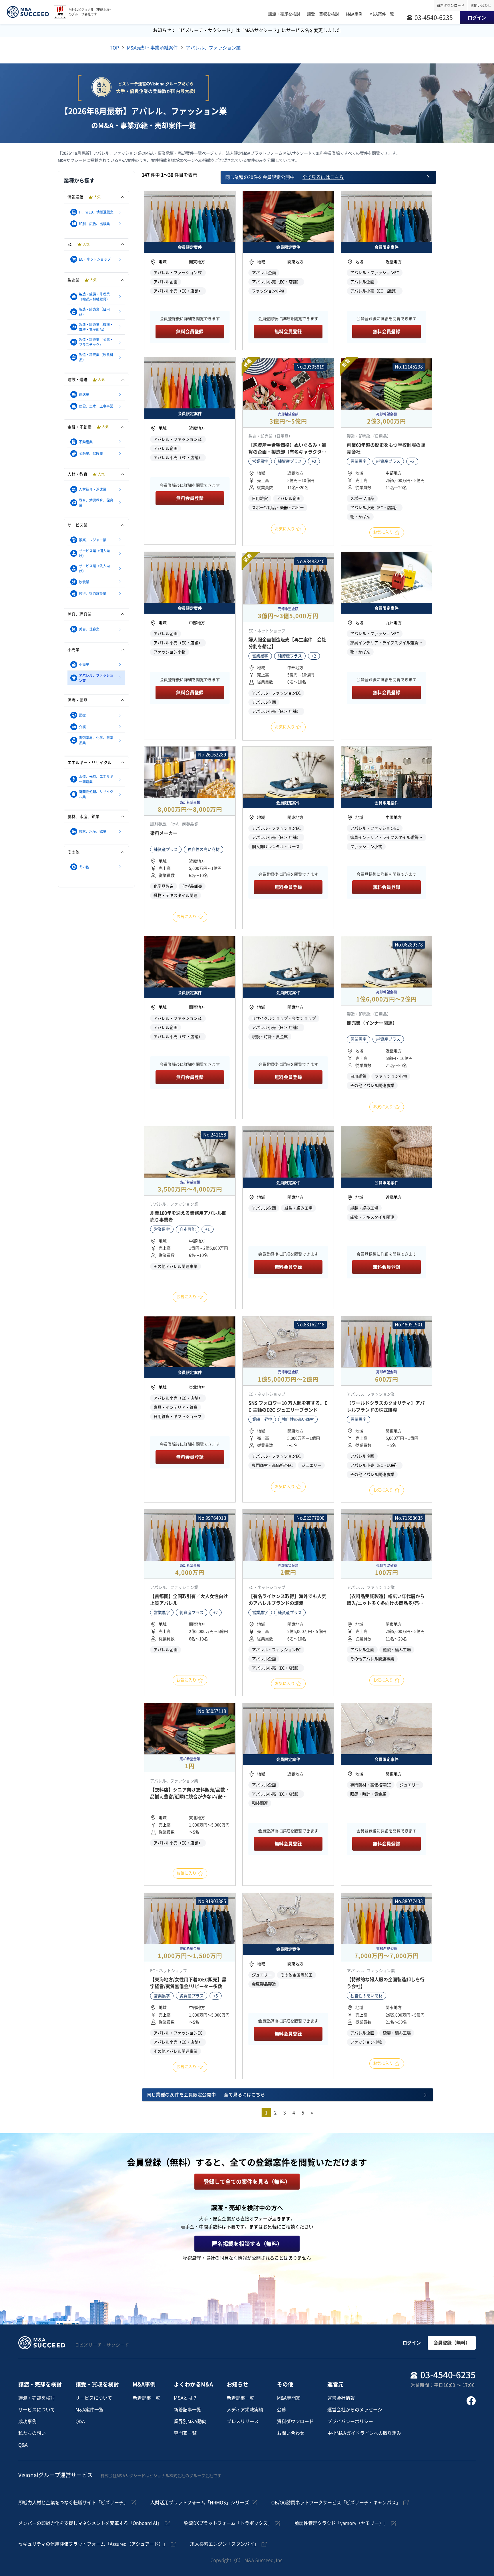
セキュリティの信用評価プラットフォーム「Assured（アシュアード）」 (93, 2544)
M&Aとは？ (186, 2398)
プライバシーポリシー (350, 2421)
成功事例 (27, 2421)
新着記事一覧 (146, 2398)
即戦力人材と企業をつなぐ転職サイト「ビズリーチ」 (73, 2503)
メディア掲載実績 (245, 2410)
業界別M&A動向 (190, 2421)
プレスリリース (243, 2421)
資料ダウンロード (451, 5)
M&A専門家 (289, 2398)
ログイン (412, 2343)
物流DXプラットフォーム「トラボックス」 (228, 2523)
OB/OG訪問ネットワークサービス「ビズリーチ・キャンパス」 (336, 2503)
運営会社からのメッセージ (355, 2410)
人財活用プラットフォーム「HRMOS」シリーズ (200, 2503)
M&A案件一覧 (89, 2410)
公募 (282, 2410)
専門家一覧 (185, 2433)
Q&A (23, 2445)
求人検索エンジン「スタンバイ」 (224, 2544)
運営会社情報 (341, 2398)
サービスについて (37, 2410)
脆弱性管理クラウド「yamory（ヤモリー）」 (341, 2523)
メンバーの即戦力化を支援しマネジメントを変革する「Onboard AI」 (90, 2523)
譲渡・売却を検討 (37, 2398)
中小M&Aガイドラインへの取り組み (364, 2433)
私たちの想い (32, 2433)
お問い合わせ (481, 5)
